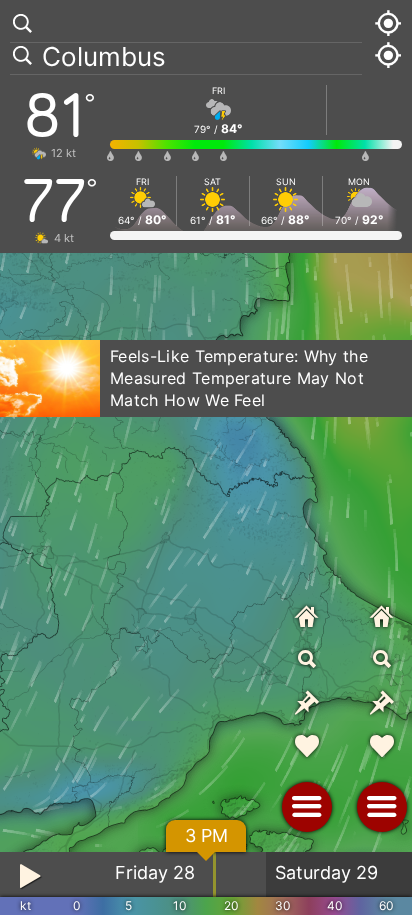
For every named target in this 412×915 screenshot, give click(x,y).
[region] (206, 457)
